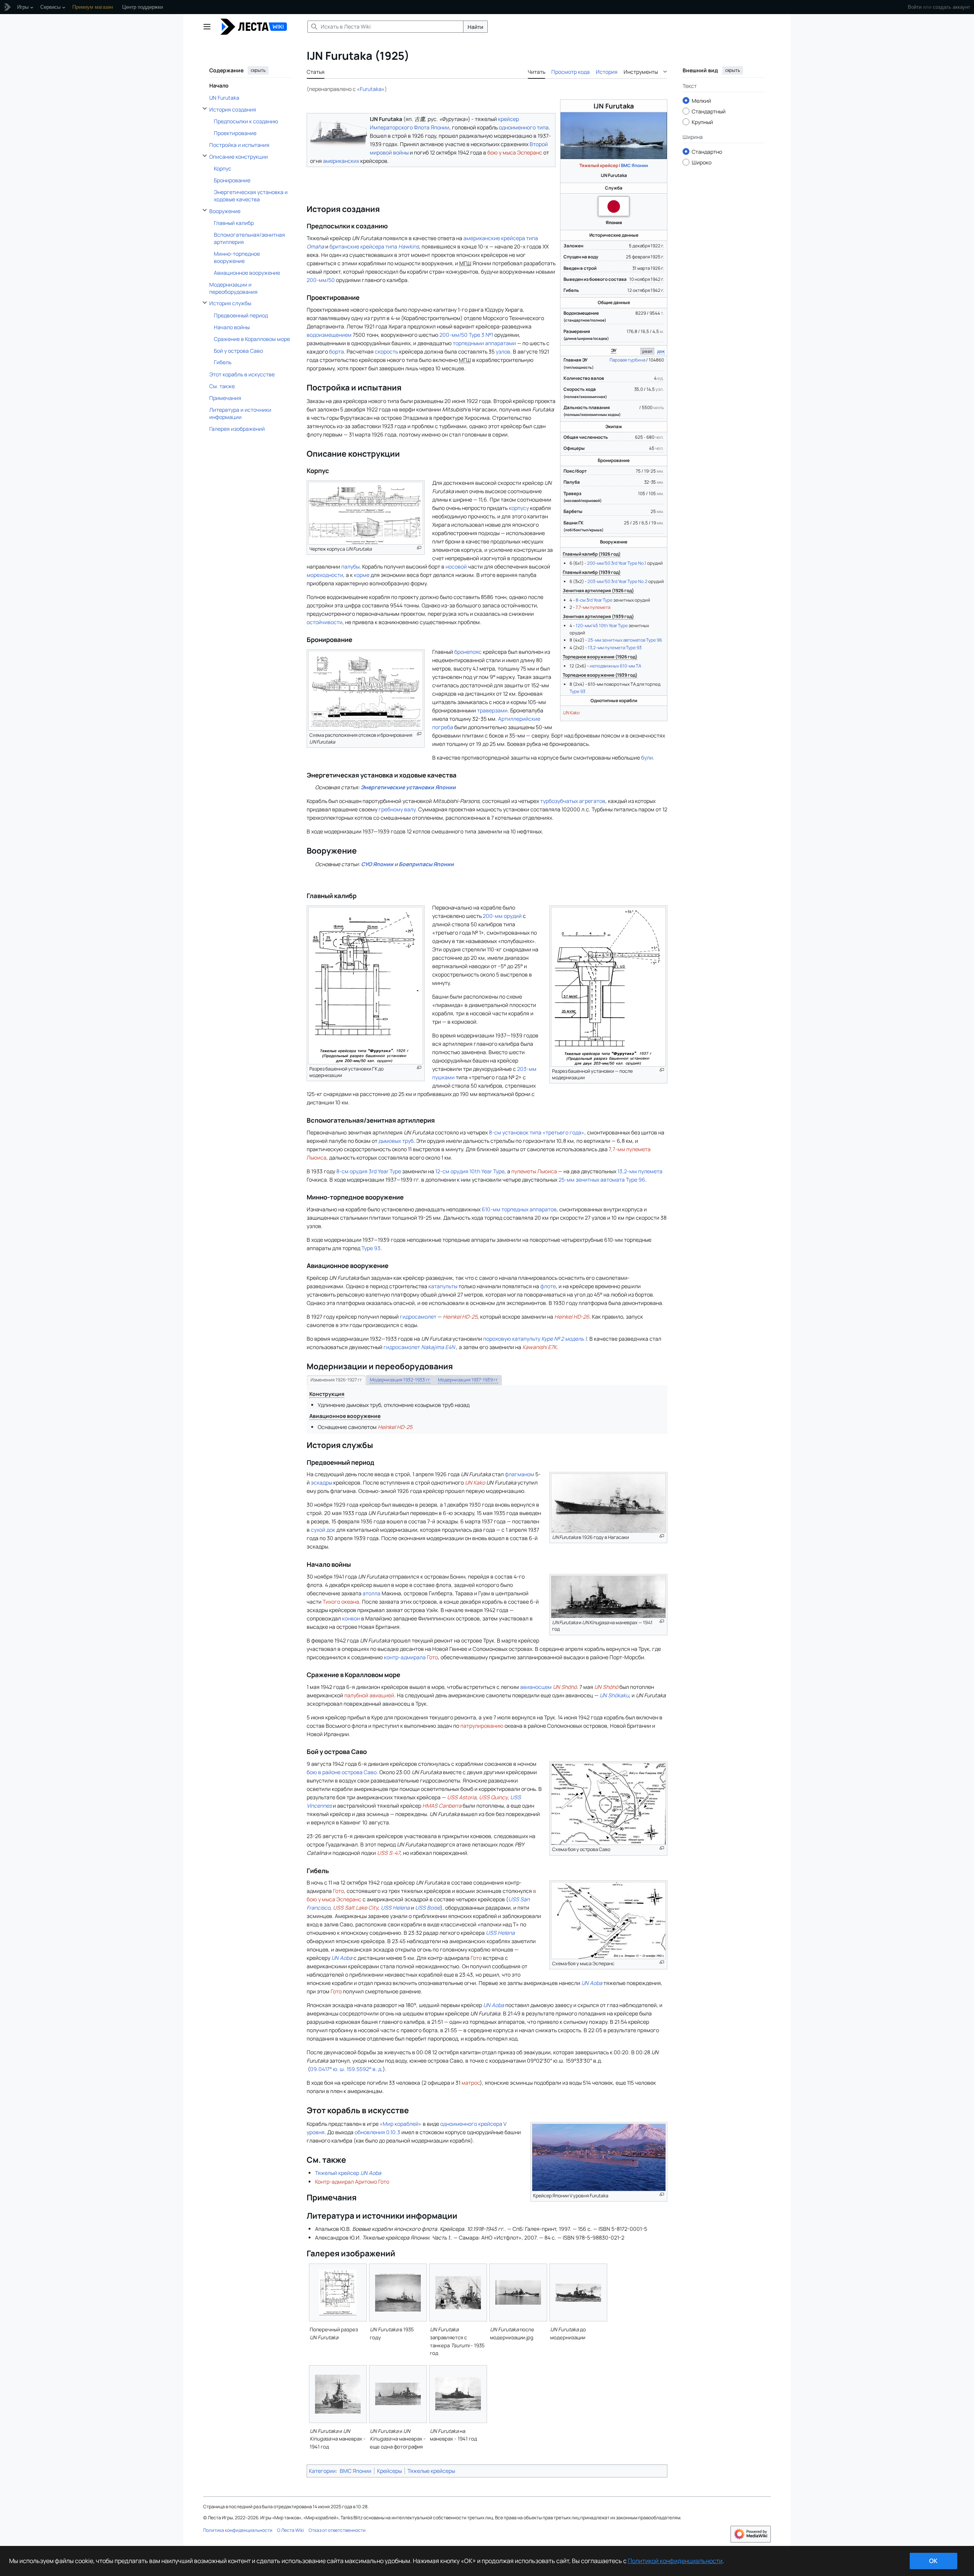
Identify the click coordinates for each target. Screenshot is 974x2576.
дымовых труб (396, 1141)
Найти (475, 27)
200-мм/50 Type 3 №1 (466, 335)
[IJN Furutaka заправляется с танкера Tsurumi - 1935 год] (458, 2293)
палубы (350, 566)
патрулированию (482, 1726)
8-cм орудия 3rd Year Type (369, 1171)
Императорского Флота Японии (410, 127)
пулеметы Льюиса (534, 1171)
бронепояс (468, 652)
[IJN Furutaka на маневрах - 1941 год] (458, 2394)
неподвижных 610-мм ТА (615, 666)
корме (362, 575)
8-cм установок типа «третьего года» (537, 1132)
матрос (471, 2083)
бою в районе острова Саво (342, 1772)
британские (344, 246)
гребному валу (397, 809)
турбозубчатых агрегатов (573, 801)
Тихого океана (341, 1602)
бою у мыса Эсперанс (515, 152)
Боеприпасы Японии (426, 864)
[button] (207, 27)
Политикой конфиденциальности (675, 2561)
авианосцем (536, 1687)
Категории (322, 2471)
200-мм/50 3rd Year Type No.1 (617, 563)
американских (341, 161)
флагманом (520, 1474)
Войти (915, 7)
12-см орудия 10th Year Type (470, 1171)
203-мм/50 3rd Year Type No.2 (618, 581)
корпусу (519, 508)
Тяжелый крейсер (599, 165)
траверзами (492, 710)
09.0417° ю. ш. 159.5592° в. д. (346, 2069)
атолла (372, 1593)
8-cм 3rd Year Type (594, 600)
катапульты (443, 1286)
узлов (503, 351)
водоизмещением (329, 335)
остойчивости (325, 622)
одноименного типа (524, 127)
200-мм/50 (321, 280)
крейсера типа (390, 246)
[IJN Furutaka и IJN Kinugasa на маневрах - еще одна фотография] (398, 2394)
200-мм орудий (502, 916)
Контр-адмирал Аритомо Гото (352, 2182)
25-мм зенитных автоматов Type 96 (625, 640)
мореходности (325, 575)
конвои (351, 1618)
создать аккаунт (952, 7)
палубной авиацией (369, 1695)
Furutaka (371, 89)
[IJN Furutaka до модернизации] (578, 2293)
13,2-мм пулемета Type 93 (615, 648)
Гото (432, 1657)
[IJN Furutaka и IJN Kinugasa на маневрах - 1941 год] (338, 2394)
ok (933, 2561)
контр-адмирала (405, 1657)
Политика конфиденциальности (238, 2530)
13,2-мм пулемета (640, 1171)
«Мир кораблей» (401, 2124)
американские (482, 238)
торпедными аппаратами (484, 343)
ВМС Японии (634, 165)
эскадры (321, 1482)
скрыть (258, 70)
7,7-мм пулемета (593, 607)
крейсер (508, 119)
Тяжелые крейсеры (431, 2471)
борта (337, 351)
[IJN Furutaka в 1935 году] (398, 2292)
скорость (386, 351)
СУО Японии (377, 864)
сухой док (323, 1530)
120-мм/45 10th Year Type (602, 625)
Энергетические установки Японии (408, 787)
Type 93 (577, 691)
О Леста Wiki (290, 2530)
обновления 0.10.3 (377, 2132)
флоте (548, 1286)
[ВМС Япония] (614, 206)
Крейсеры (389, 2471)
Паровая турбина (627, 360)
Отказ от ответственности (337, 2530)
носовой (456, 566)
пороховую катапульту (535, 1339)
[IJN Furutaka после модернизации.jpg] (518, 2292)
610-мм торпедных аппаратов (519, 1209)
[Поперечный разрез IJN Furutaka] (338, 2292)
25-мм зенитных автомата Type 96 (602, 1180)
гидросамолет (418, 1317)
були (647, 758)
